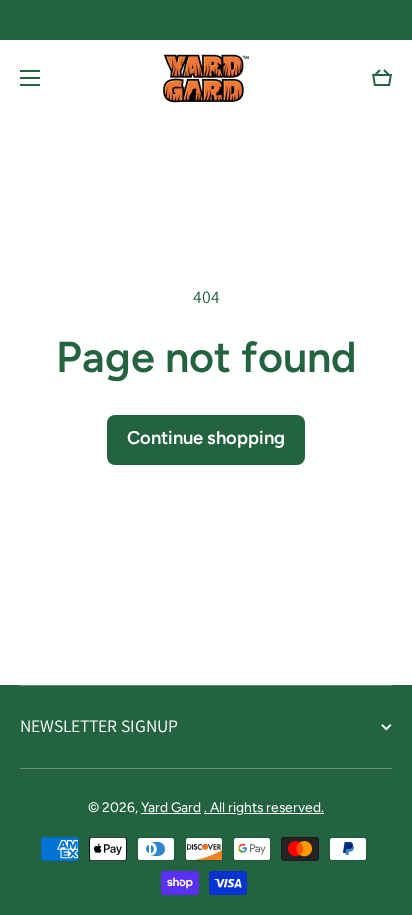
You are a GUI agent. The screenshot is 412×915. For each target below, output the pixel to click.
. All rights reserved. (264, 807)
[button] (382, 78)
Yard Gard (171, 807)
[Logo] (206, 78)
